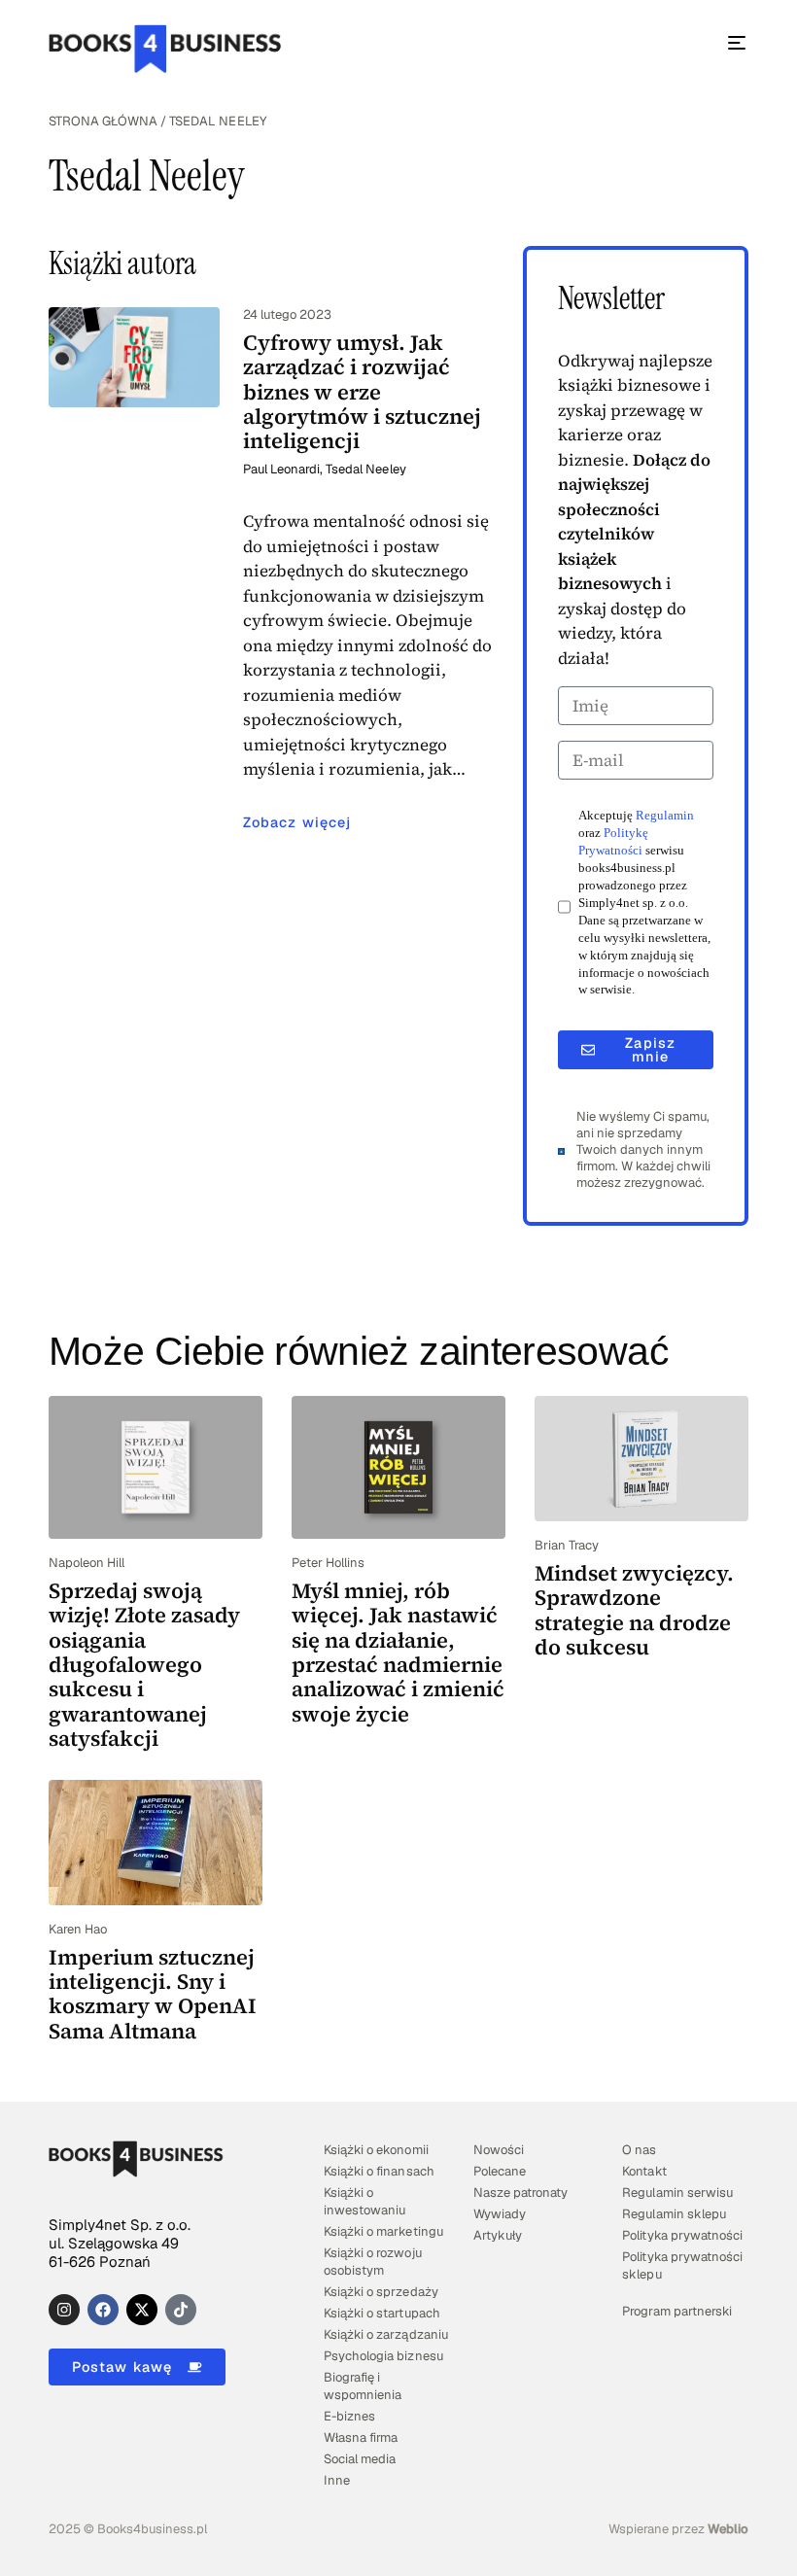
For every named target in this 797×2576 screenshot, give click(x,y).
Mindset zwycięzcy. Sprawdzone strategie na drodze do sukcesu (634, 1610)
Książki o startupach (381, 2313)
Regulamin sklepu (674, 2214)
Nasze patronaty (520, 2193)
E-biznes (349, 2416)
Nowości (499, 2150)
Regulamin (665, 816)
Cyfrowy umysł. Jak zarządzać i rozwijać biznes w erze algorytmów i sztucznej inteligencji (362, 391)
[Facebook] (103, 2310)
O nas (639, 2150)
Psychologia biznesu (383, 2356)
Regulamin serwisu (677, 2193)
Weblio (728, 2529)
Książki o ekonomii (376, 2150)
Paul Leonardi (281, 469)
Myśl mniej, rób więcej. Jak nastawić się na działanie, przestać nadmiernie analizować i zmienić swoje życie (398, 1652)
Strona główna (103, 121)
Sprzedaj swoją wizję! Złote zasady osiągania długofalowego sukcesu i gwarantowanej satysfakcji (144, 1664)
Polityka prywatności (682, 2235)
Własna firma (361, 2437)
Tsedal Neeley (365, 469)
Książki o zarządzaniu (385, 2334)
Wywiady (500, 2214)
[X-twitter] (142, 2310)
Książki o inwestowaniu (364, 2201)
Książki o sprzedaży (381, 2292)
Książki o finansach (379, 2171)
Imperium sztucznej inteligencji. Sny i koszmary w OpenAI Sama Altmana (153, 1994)
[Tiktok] (181, 2310)
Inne (337, 2480)
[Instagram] (64, 2310)
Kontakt (644, 2171)
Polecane (500, 2171)
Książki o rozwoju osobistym (372, 2262)
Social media (360, 2459)
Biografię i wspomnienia (363, 2386)
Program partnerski (676, 2311)
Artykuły (498, 2235)
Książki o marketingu (383, 2231)
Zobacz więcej (297, 822)
